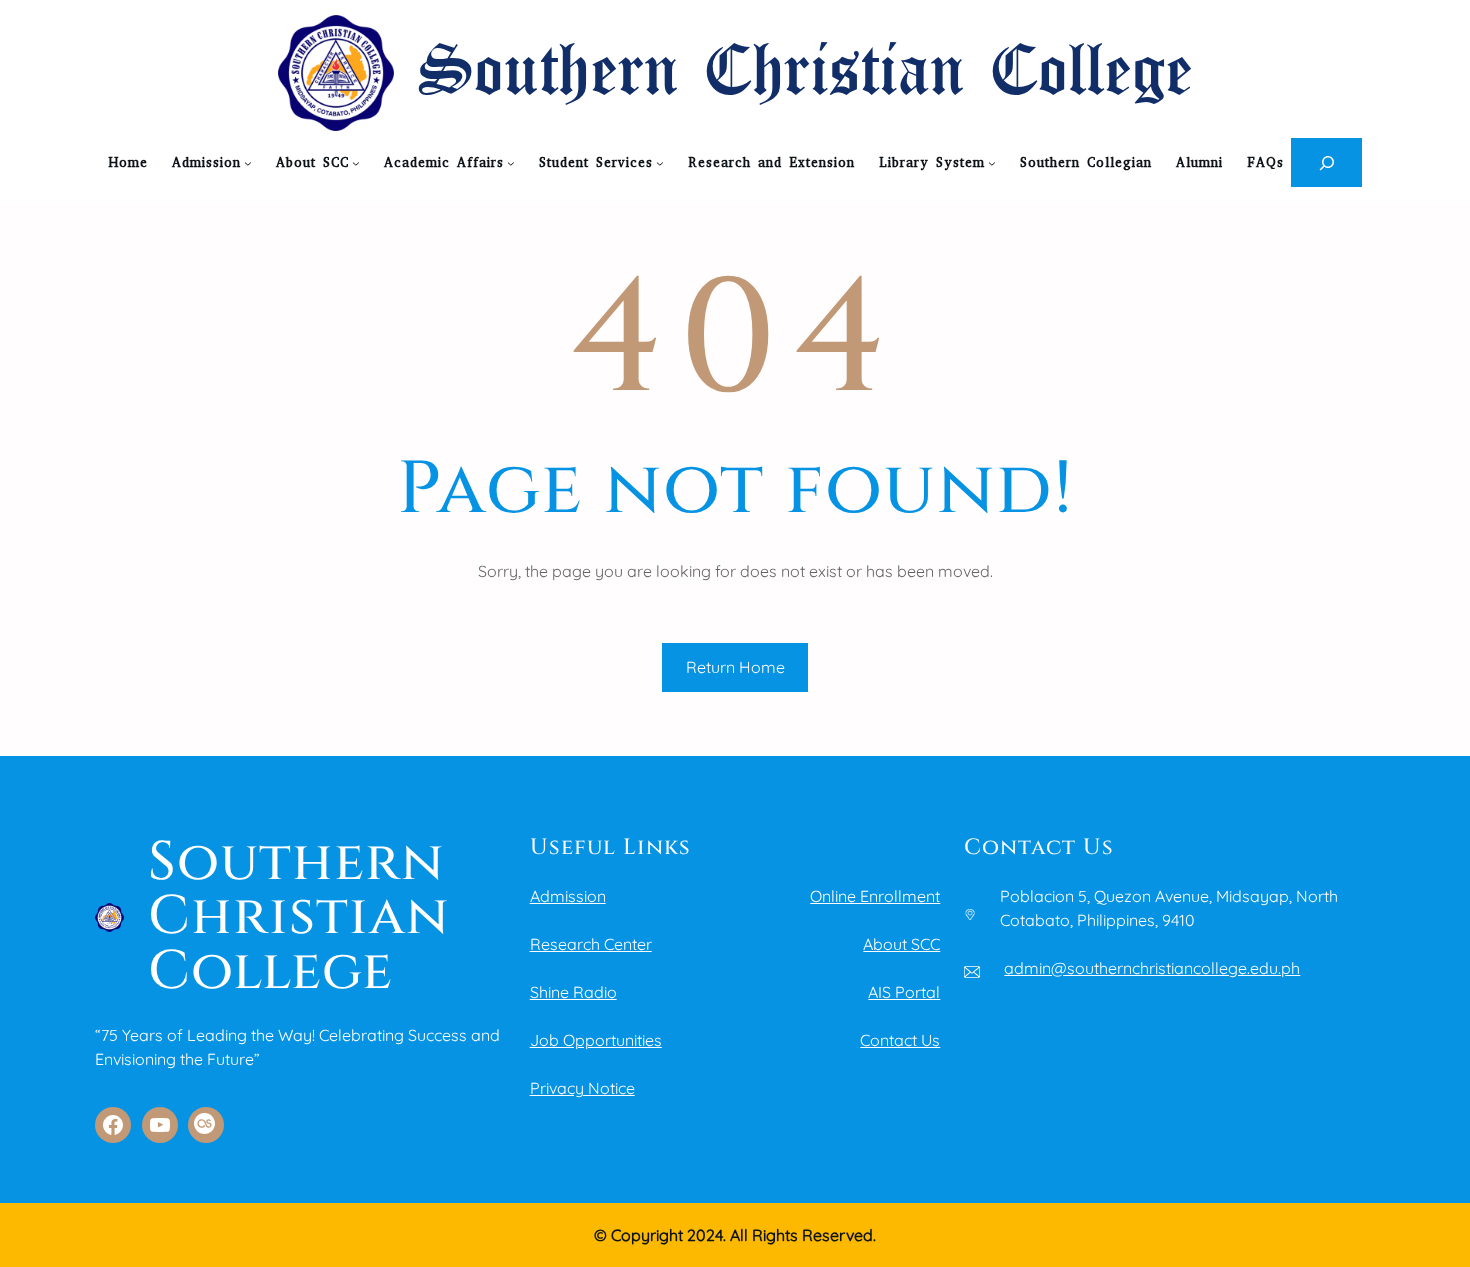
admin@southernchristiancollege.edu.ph (1152, 968)
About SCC (901, 944)
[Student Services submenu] (660, 163)
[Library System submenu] (992, 163)
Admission (568, 896)
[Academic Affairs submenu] (511, 163)
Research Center (591, 944)
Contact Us (900, 1040)
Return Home (735, 667)
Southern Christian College (805, 73)
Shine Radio (573, 992)
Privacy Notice (582, 1088)
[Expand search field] (1326, 162)
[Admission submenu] (248, 163)
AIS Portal (904, 992)
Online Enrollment (875, 896)
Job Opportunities (596, 1040)
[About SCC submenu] (356, 163)
